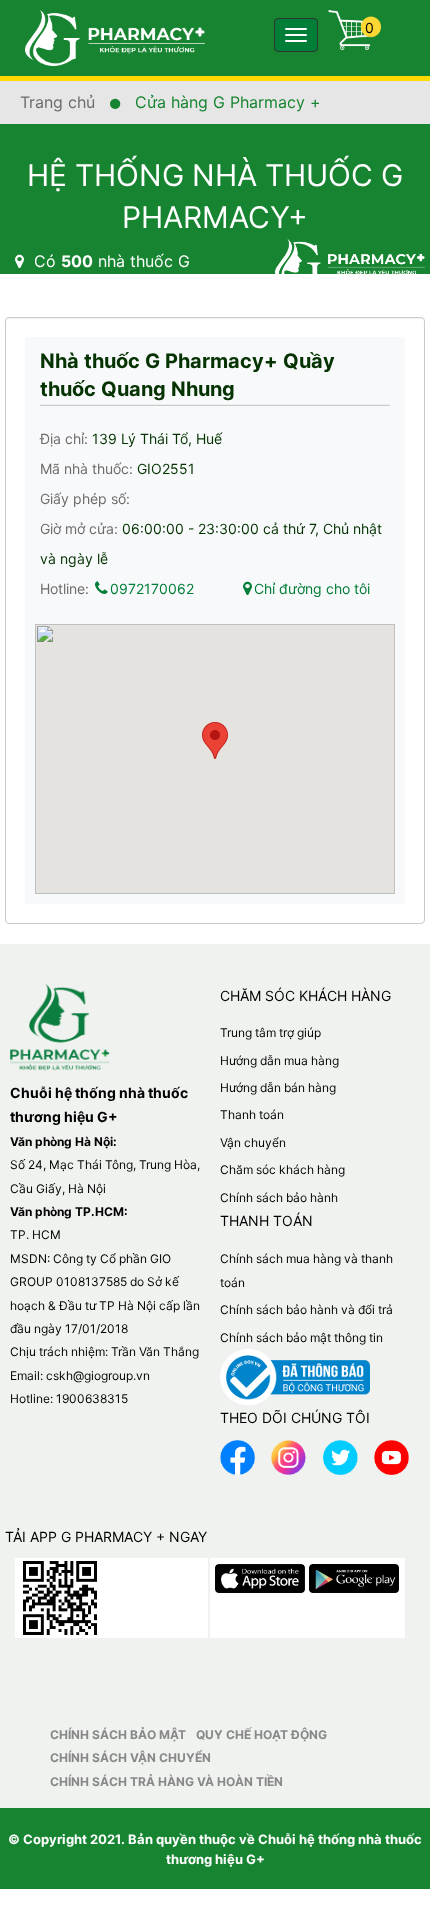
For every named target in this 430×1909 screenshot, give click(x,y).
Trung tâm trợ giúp (270, 1032)
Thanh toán (252, 1114)
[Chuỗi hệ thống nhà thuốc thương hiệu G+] (105, 36)
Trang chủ (60, 102)
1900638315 (92, 1398)
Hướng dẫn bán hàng (278, 1087)
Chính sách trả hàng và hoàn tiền (166, 1781)
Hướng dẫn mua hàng (279, 1060)
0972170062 (152, 588)
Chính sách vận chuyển (130, 1757)
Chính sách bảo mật (118, 1734)
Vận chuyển (253, 1142)
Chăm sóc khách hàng (282, 1169)
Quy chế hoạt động (261, 1734)
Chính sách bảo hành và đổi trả (306, 1309)
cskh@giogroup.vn (98, 1375)
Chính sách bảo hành (279, 1197)
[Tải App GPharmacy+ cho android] (354, 1573)
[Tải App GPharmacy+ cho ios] (262, 1573)
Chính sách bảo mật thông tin (301, 1337)
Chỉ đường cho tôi (312, 588)
